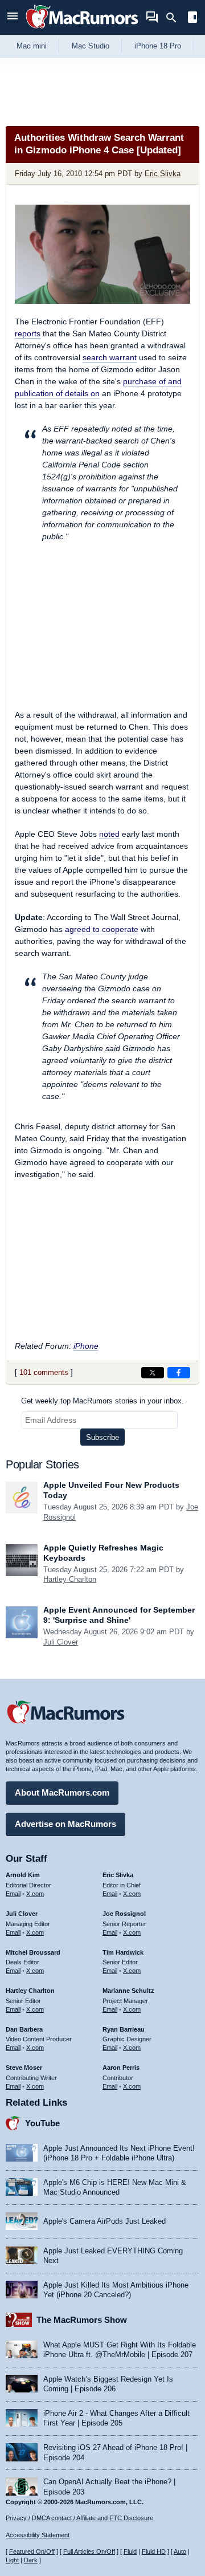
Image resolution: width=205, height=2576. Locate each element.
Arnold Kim (23, 1875)
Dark (31, 2560)
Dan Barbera (24, 2029)
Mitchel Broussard (33, 1952)
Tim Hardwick (123, 1952)
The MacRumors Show (82, 2320)
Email (13, 1894)
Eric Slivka (163, 174)
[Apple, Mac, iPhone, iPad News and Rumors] (82, 30)
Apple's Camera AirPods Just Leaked (104, 2221)
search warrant (110, 357)
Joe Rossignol (124, 1914)
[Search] (175, 18)
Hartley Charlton (70, 1579)
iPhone (86, 1346)
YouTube (42, 2123)
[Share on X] (153, 1373)
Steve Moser (24, 2068)
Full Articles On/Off (89, 2551)
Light (12, 2560)
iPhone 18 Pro (158, 46)
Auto (180, 2551)
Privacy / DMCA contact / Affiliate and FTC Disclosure (79, 2518)
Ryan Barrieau (124, 2029)
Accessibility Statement (38, 2535)
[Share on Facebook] (179, 1373)
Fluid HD (154, 2551)
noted (109, 834)
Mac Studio (91, 46)
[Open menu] (13, 17)
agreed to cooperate (102, 929)
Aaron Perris (121, 2068)
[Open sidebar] (192, 19)
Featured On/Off (32, 2551)
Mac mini (32, 46)
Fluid (130, 2551)
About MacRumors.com (62, 1792)
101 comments (44, 1372)
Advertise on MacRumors (65, 1824)
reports (28, 333)
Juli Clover (61, 1642)
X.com (35, 1894)
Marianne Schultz (128, 1991)
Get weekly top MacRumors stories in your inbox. (102, 1401)
